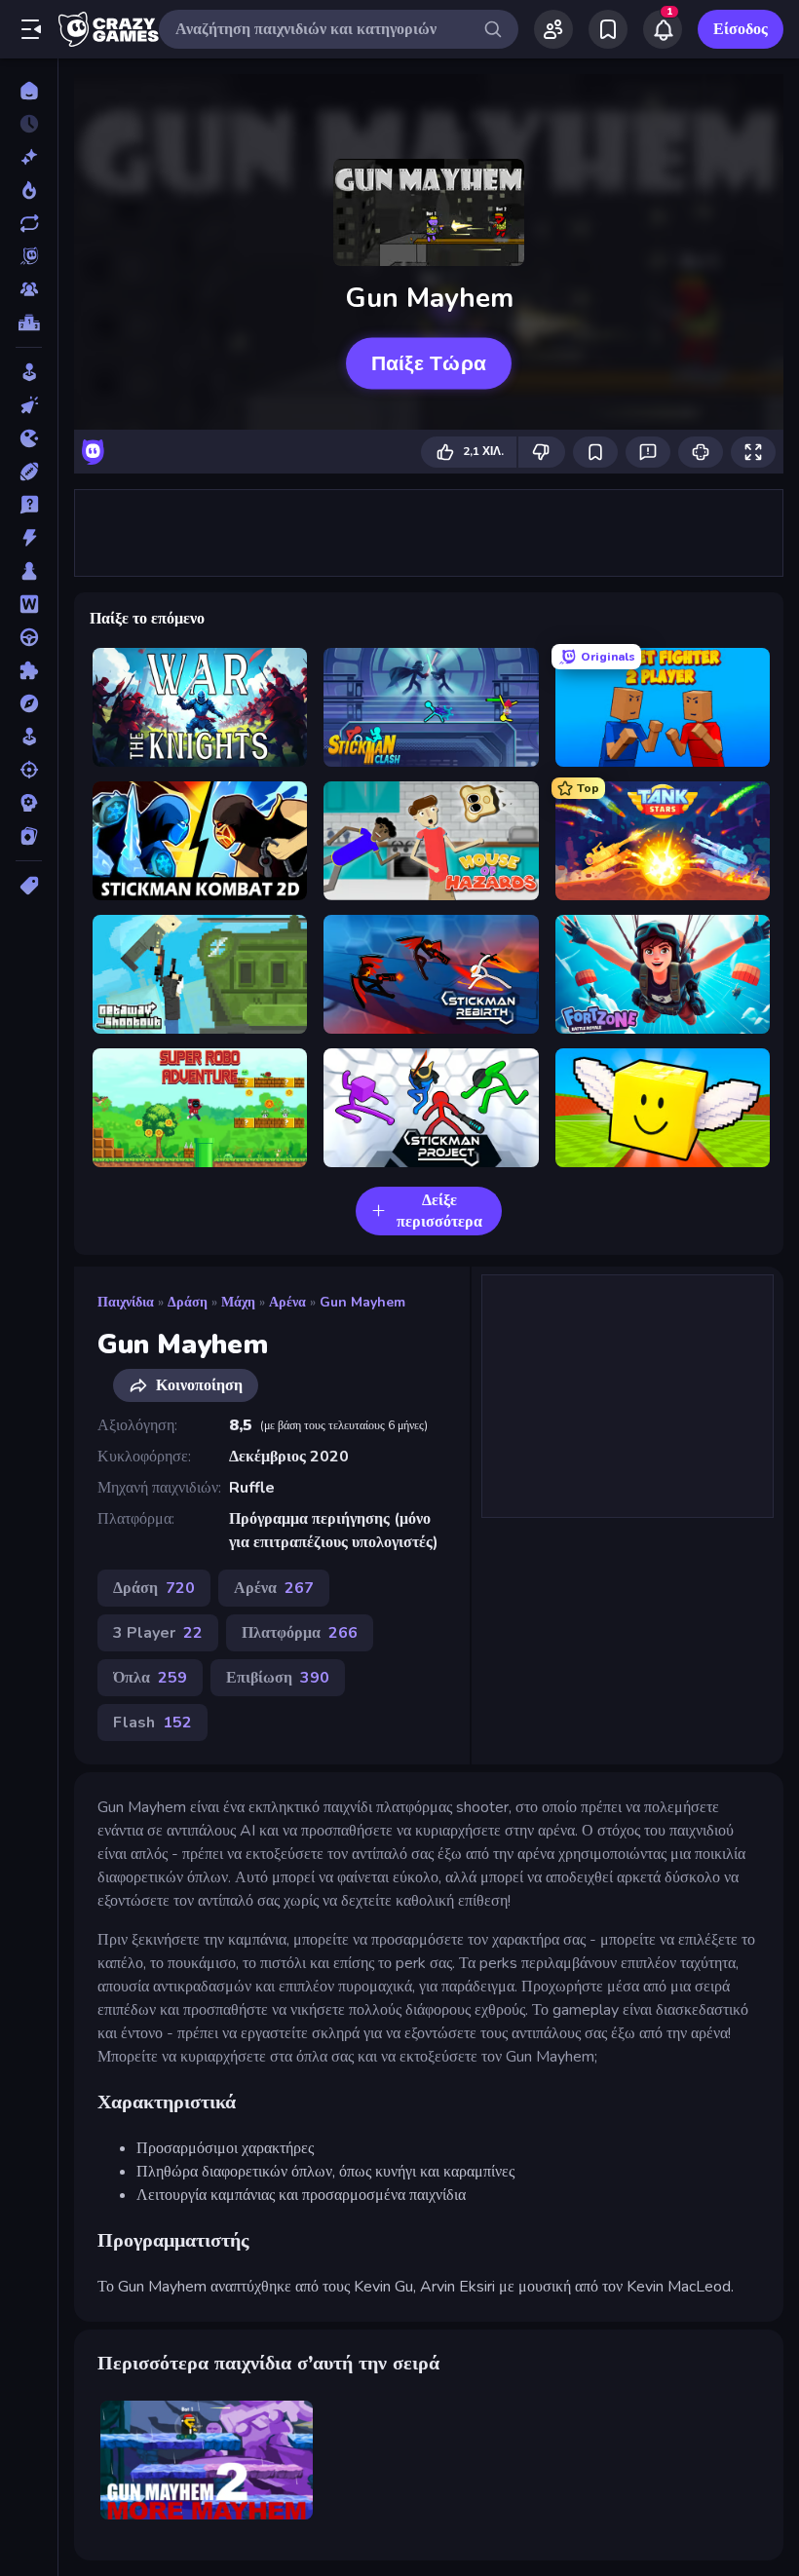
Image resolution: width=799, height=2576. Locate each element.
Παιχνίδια (126, 1302)
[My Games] (608, 29)
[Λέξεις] (29, 604)
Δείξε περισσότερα (439, 1211)
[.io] (29, 438)
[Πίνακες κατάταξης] (29, 322)
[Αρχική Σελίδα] (29, 91)
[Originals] (29, 256)
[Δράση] (29, 538)
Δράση (188, 1302)
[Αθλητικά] (29, 472)
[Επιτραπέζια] (29, 571)
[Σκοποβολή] (29, 770)
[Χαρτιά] (29, 836)
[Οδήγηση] (29, 637)
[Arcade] (29, 372)
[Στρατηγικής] (29, 803)
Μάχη (238, 1302)
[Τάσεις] (29, 190)
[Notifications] (663, 29)
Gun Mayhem (362, 1302)
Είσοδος (741, 29)
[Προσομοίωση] (29, 737)
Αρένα (287, 1302)
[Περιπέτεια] (29, 703)
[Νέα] (29, 157)
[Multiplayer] (29, 289)
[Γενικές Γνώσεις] (29, 505)
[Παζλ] (29, 670)
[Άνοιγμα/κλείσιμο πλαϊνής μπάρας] (31, 29)
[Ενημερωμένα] (29, 223)
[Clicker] (29, 405)
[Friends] (553, 29)
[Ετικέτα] (29, 886)
